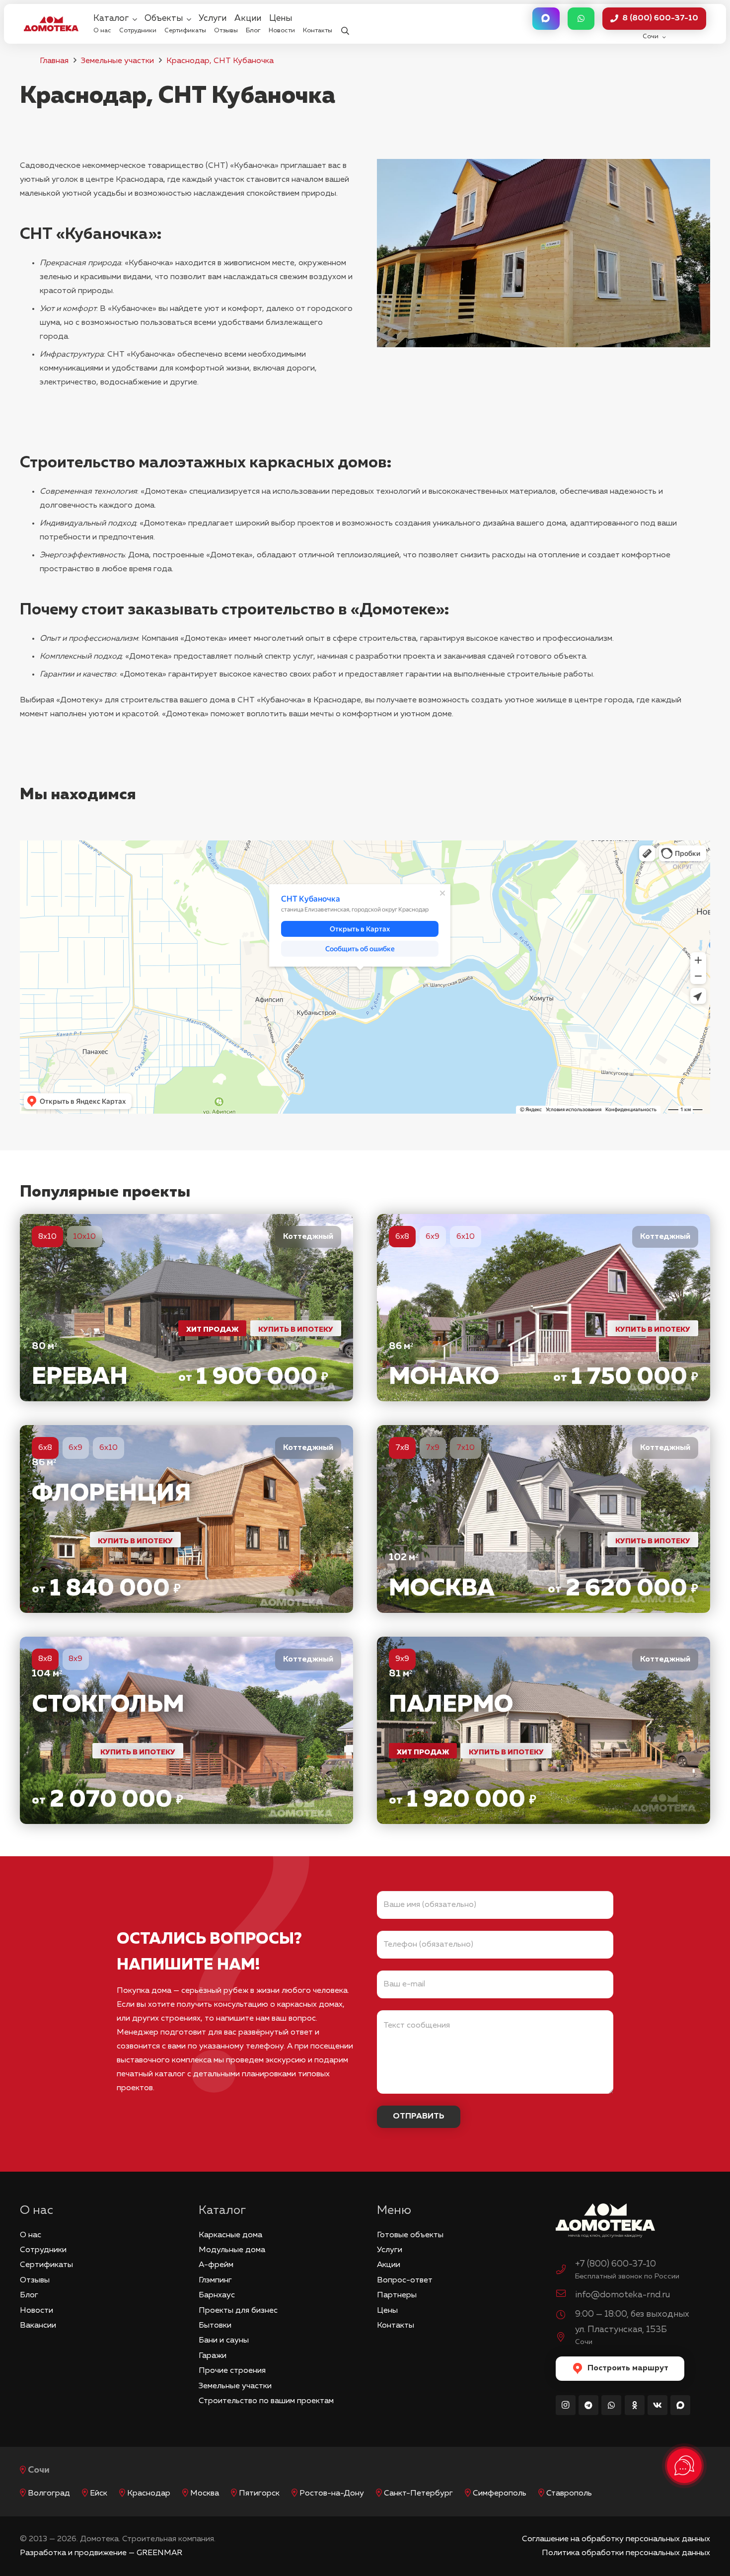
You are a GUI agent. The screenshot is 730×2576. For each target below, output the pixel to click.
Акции (389, 2265)
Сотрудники (43, 2250)
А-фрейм (216, 2265)
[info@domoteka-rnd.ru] (566, 2295)
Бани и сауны (224, 2341)
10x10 (84, 1237)
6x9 (433, 1237)
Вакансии (38, 2326)
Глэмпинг (215, 2280)
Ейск (99, 2494)
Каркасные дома (230, 2235)
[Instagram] (566, 2405)
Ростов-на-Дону (332, 2494)
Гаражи (213, 2356)
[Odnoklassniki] (635, 2405)
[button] (345, 24)
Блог (29, 2295)
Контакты (396, 2326)
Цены (387, 2311)
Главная (54, 61)
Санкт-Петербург (418, 2494)
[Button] (546, 19)
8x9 (75, 1659)
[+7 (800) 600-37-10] (566, 2271)
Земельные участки (117, 61)
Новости (36, 2311)
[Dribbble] (680, 2405)
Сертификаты (46, 2265)
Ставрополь (569, 2494)
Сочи (39, 2470)
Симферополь (500, 2494)
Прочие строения (232, 2371)
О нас (31, 2235)
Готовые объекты (410, 2235)
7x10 (466, 1448)
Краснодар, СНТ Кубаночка (220, 61)
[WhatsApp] (611, 2405)
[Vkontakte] (657, 2405)
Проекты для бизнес (238, 2311)
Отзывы (35, 2280)
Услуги (390, 2250)
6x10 (466, 1237)
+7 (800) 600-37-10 (616, 2264)
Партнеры (397, 2295)
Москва (205, 2494)
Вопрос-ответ (405, 2280)
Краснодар (149, 2494)
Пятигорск (259, 2494)
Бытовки (215, 2326)
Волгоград (49, 2494)
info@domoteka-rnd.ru (622, 2295)
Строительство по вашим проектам (266, 2401)
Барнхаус (217, 2295)
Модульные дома (232, 2250)
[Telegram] (588, 2405)
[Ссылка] (186, 1308)
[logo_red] (51, 24)
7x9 (433, 1448)
